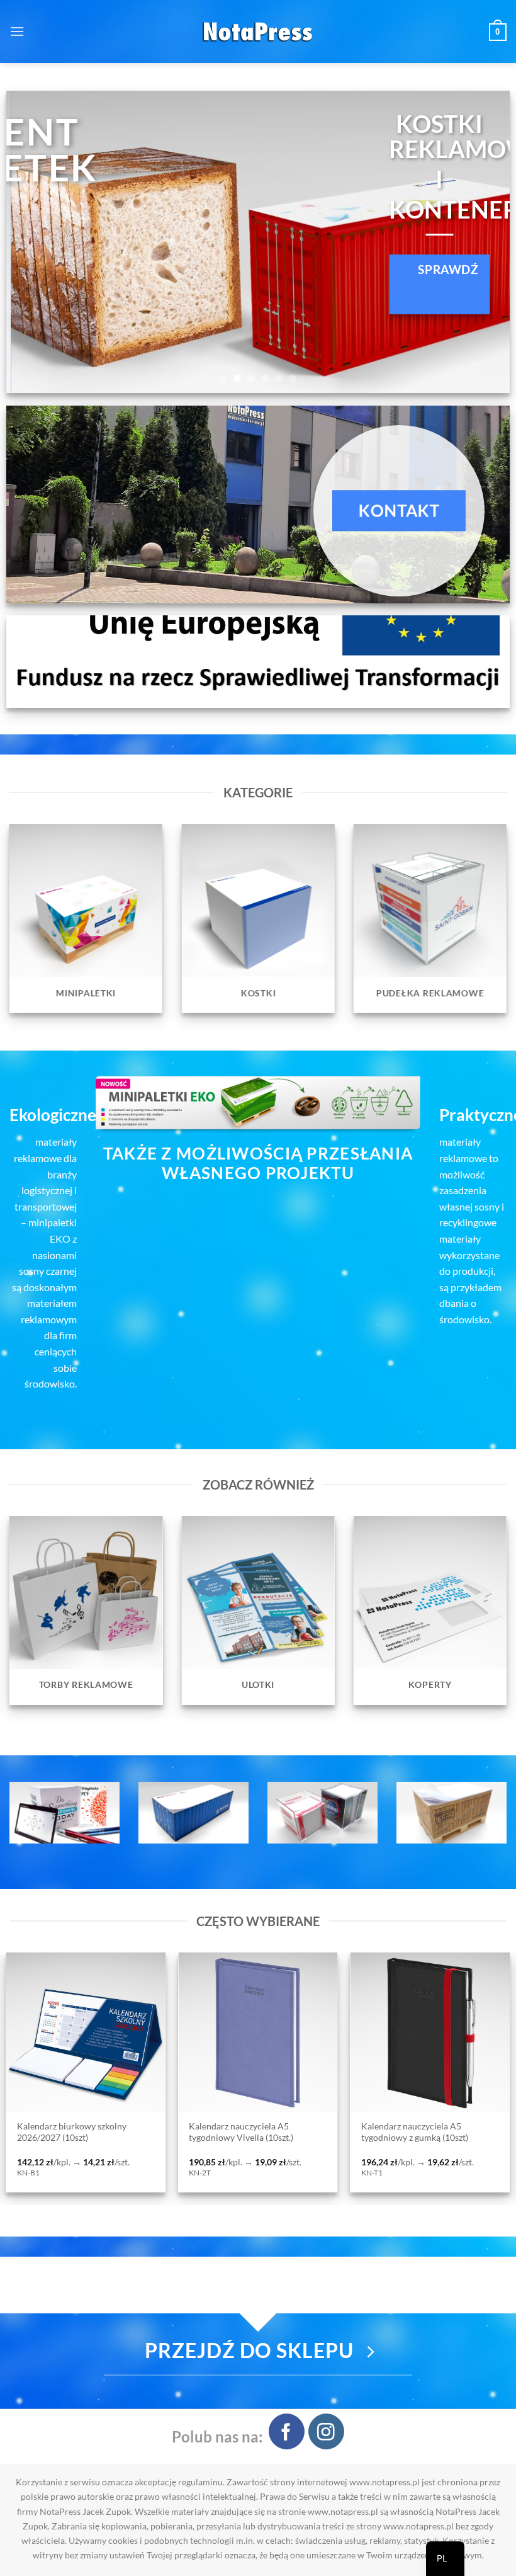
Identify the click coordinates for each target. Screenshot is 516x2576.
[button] (17, 31)
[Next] (484, 242)
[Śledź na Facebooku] (287, 2431)
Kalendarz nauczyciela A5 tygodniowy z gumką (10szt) (104, 2132)
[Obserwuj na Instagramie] (326, 2431)
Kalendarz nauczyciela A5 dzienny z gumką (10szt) (292, 2132)
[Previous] (32, 242)
